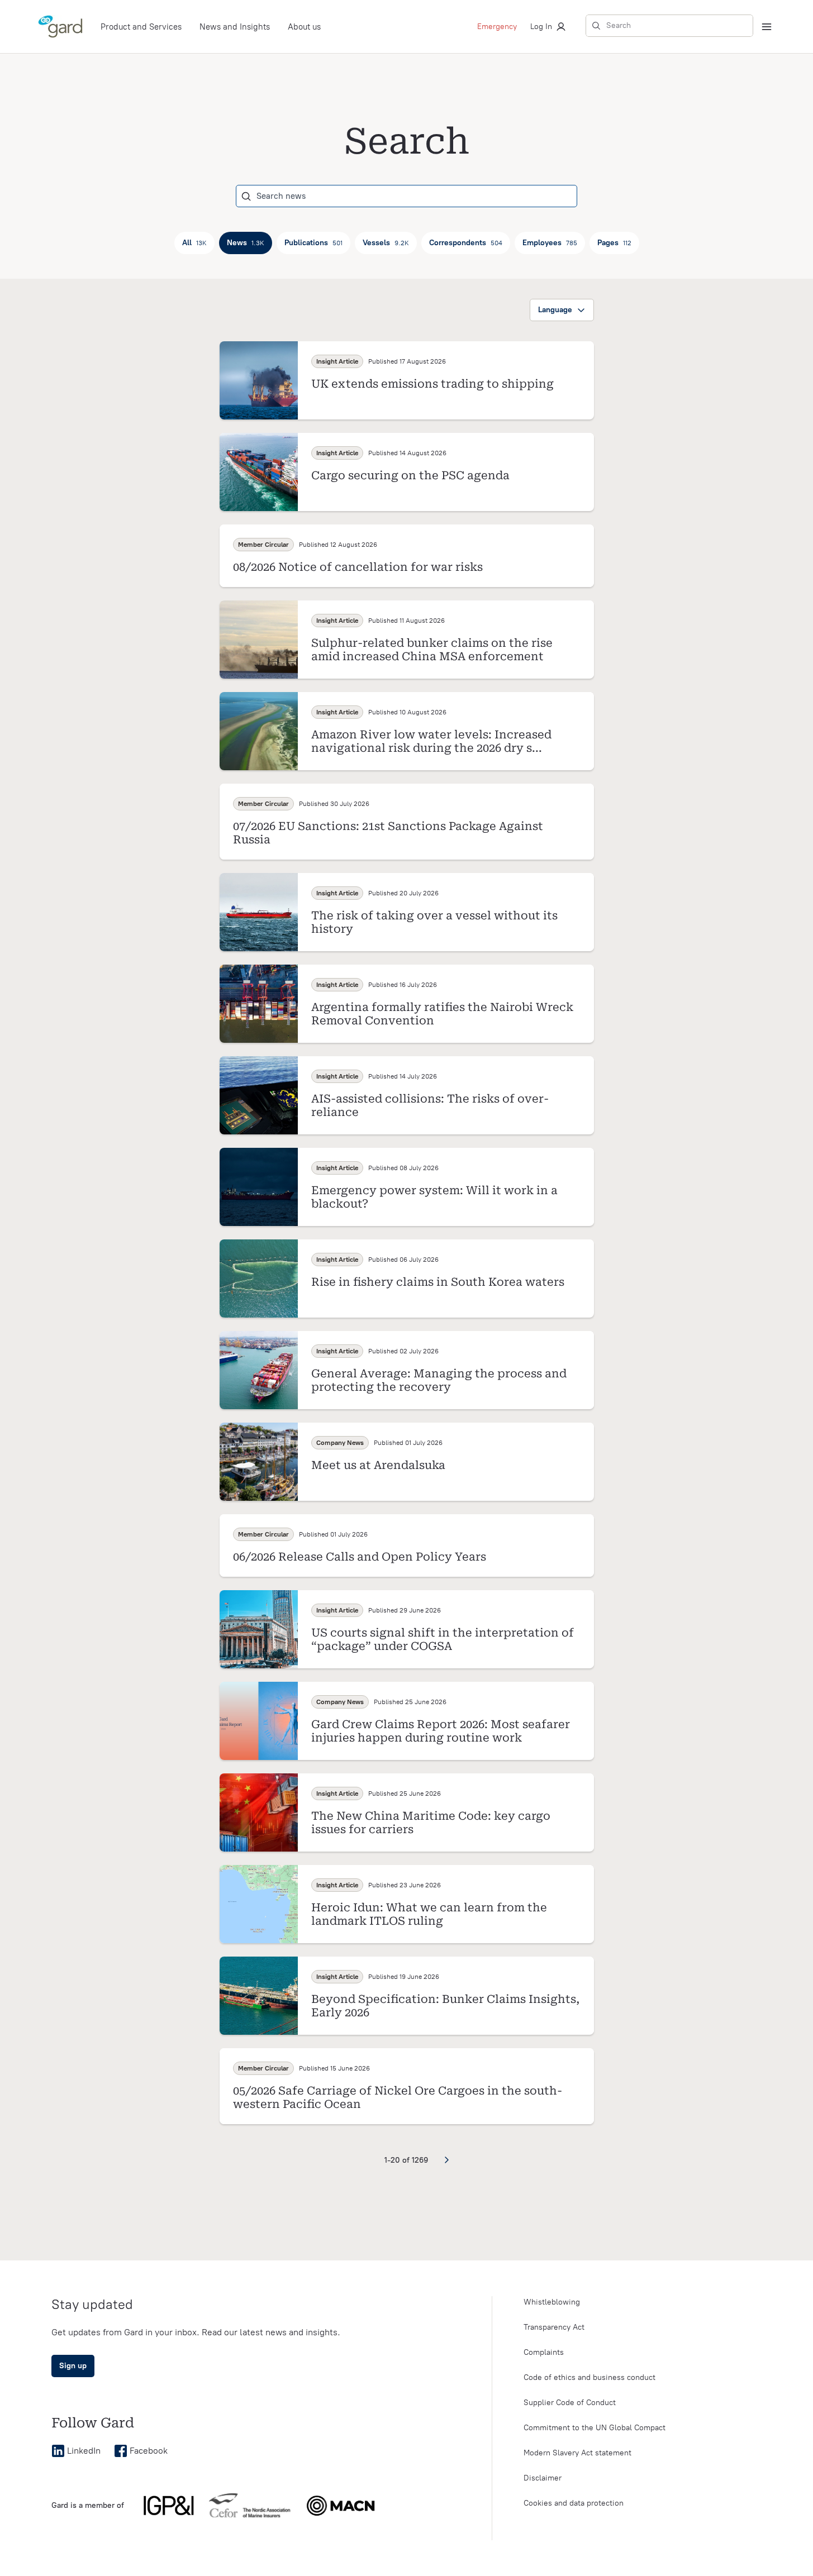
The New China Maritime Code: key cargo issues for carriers (431, 1823)
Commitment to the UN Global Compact (595, 2428)
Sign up (73, 2366)
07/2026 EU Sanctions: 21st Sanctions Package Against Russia (388, 833)
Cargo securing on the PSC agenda (410, 475)
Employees (550, 243)
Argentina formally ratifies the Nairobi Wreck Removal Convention (442, 1014)
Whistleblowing (552, 2302)
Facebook (149, 2451)
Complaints (544, 2352)
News (246, 243)
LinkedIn (84, 2451)
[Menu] (767, 27)
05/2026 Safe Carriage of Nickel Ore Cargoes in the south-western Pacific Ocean (398, 2097)
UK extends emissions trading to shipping (432, 384)
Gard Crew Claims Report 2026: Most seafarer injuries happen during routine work (441, 1731)
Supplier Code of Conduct (570, 2403)
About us (304, 27)
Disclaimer (543, 2478)
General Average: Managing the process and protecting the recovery (439, 1380)
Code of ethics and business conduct (589, 2377)
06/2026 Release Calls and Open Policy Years (360, 1557)
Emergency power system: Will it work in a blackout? (434, 1197)
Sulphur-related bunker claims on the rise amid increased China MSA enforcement (432, 650)
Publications (313, 243)
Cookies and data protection (574, 2503)
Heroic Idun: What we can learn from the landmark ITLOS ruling (429, 1914)
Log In (541, 27)
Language (555, 310)
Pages (614, 243)
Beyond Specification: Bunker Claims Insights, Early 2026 (445, 2006)
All (194, 243)
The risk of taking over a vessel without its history (434, 922)
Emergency (497, 27)
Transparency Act (554, 2327)
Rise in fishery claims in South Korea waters (438, 1282)
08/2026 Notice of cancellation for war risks (358, 567)
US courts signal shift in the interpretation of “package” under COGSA (443, 1639)
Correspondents (466, 243)
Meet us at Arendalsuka (378, 1465)
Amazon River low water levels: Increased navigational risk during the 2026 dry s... (431, 741)
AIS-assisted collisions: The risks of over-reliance (430, 1105)
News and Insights (235, 27)
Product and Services (141, 27)
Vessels (386, 243)
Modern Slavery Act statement (577, 2453)
